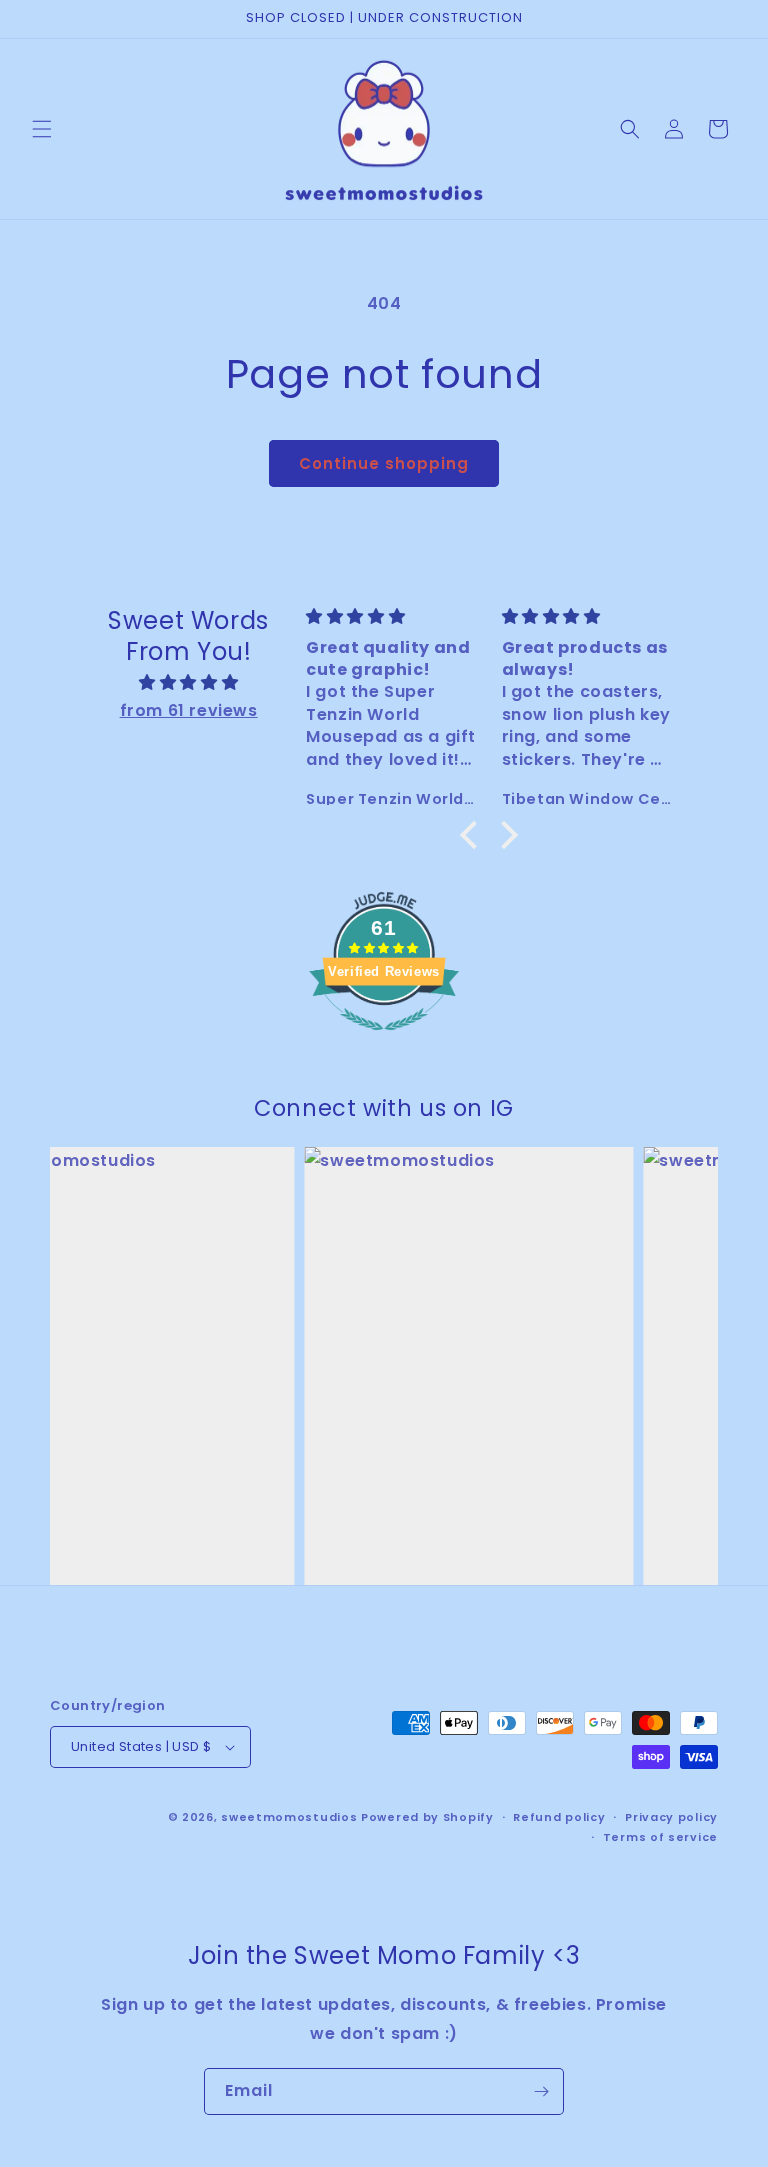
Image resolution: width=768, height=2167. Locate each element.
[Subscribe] (541, 2091)
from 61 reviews (189, 710)
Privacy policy (671, 1817)
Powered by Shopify (427, 1817)
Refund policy (559, 1817)
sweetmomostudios (289, 1817)
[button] (42, 129)
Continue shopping (384, 463)
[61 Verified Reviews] (384, 1040)
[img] (188, 683)
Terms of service (660, 1837)
